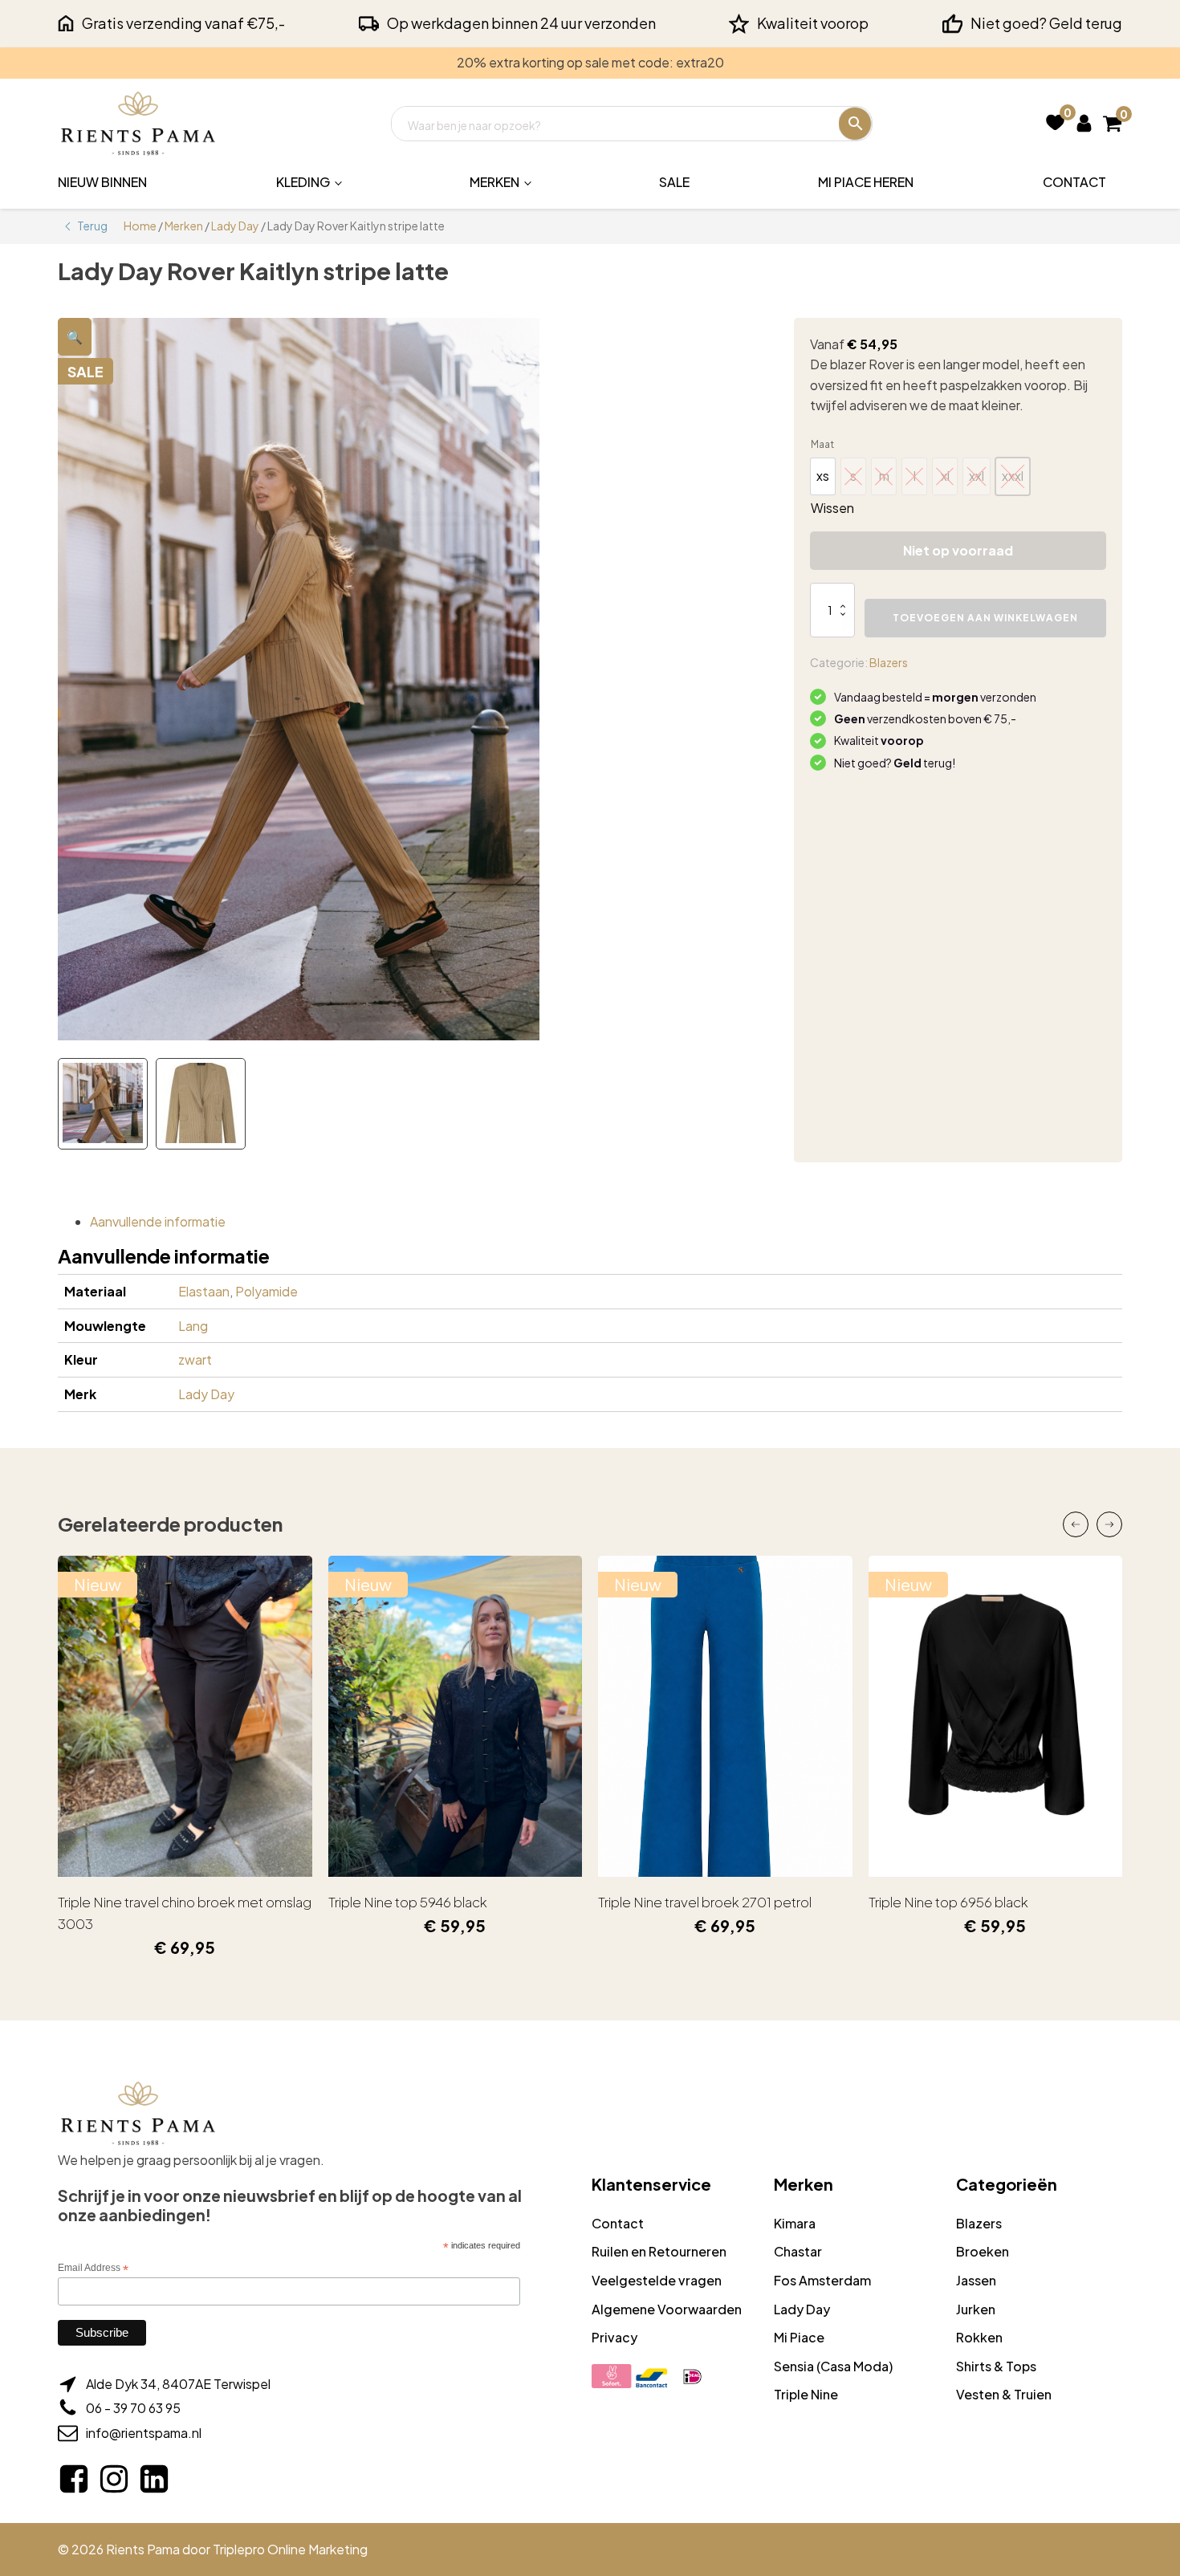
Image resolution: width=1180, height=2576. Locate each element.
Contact (1074, 182)
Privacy (614, 2337)
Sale (674, 182)
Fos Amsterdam (822, 2280)
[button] (75, 337)
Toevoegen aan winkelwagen (985, 618)
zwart (195, 1359)
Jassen (976, 2280)
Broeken (983, 2251)
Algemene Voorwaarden (667, 2309)
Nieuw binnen (102, 182)
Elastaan (204, 1291)
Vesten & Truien (1004, 2394)
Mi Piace (799, 2337)
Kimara (795, 2223)
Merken (494, 182)
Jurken (976, 2309)
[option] (823, 476)
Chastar (798, 2251)
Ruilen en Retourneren (659, 2251)
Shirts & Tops (996, 2366)
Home (140, 226)
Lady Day (235, 226)
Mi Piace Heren (866, 182)
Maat (822, 444)
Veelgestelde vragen (657, 2280)
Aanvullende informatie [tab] (158, 1221)
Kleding (303, 182)
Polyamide (267, 1291)
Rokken (979, 2337)
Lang (193, 1326)
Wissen (832, 508)
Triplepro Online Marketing (290, 2549)
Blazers (889, 662)
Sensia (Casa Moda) (833, 2366)
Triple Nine (806, 2394)
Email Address (93, 2269)
